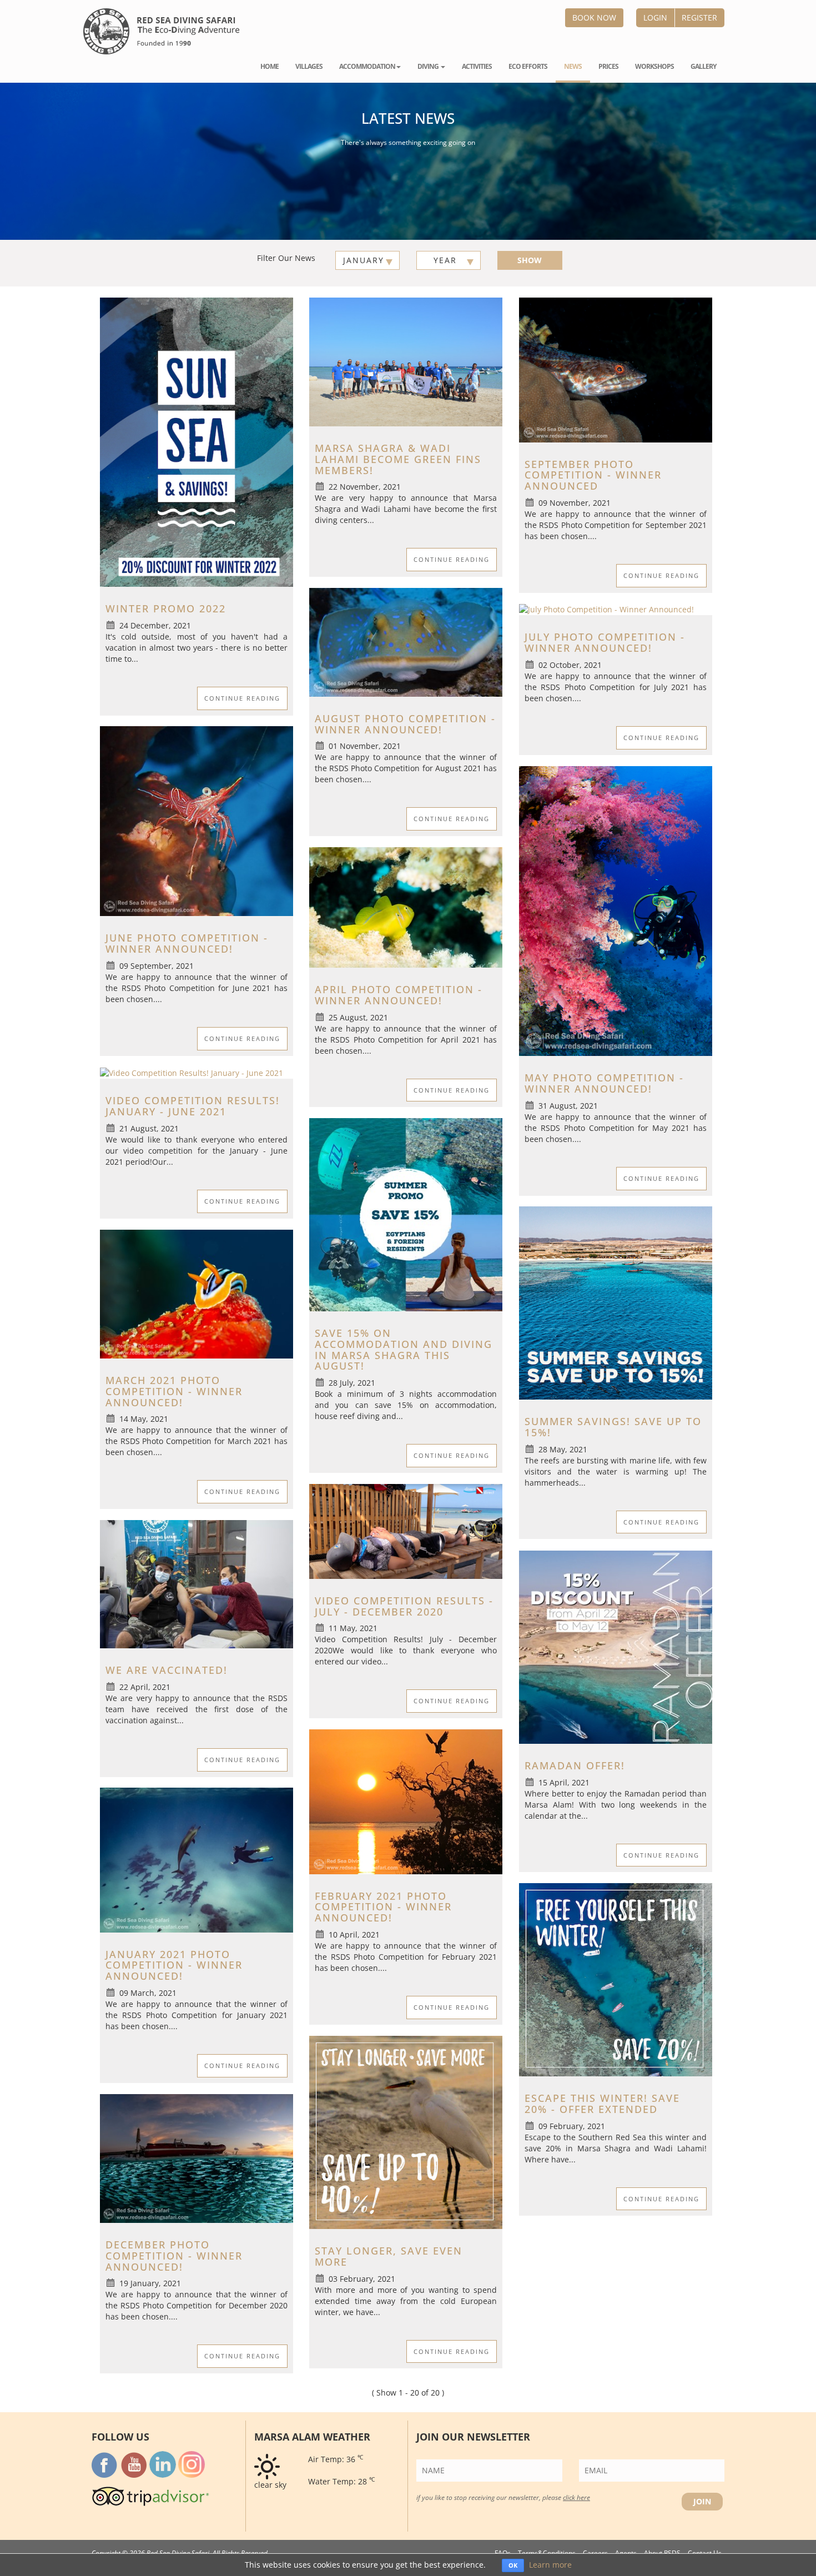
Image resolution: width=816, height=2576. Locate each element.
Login (655, 17)
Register (699, 17)
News (573, 66)
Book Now (594, 17)
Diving (429, 66)
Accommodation (367, 66)
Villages (309, 66)
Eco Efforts (528, 66)
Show (530, 260)
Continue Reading (242, 698)
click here (576, 2497)
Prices (608, 66)
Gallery (703, 66)
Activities (477, 66)
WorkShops (654, 66)
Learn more (550, 2565)
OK (513, 2565)
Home (270, 66)
